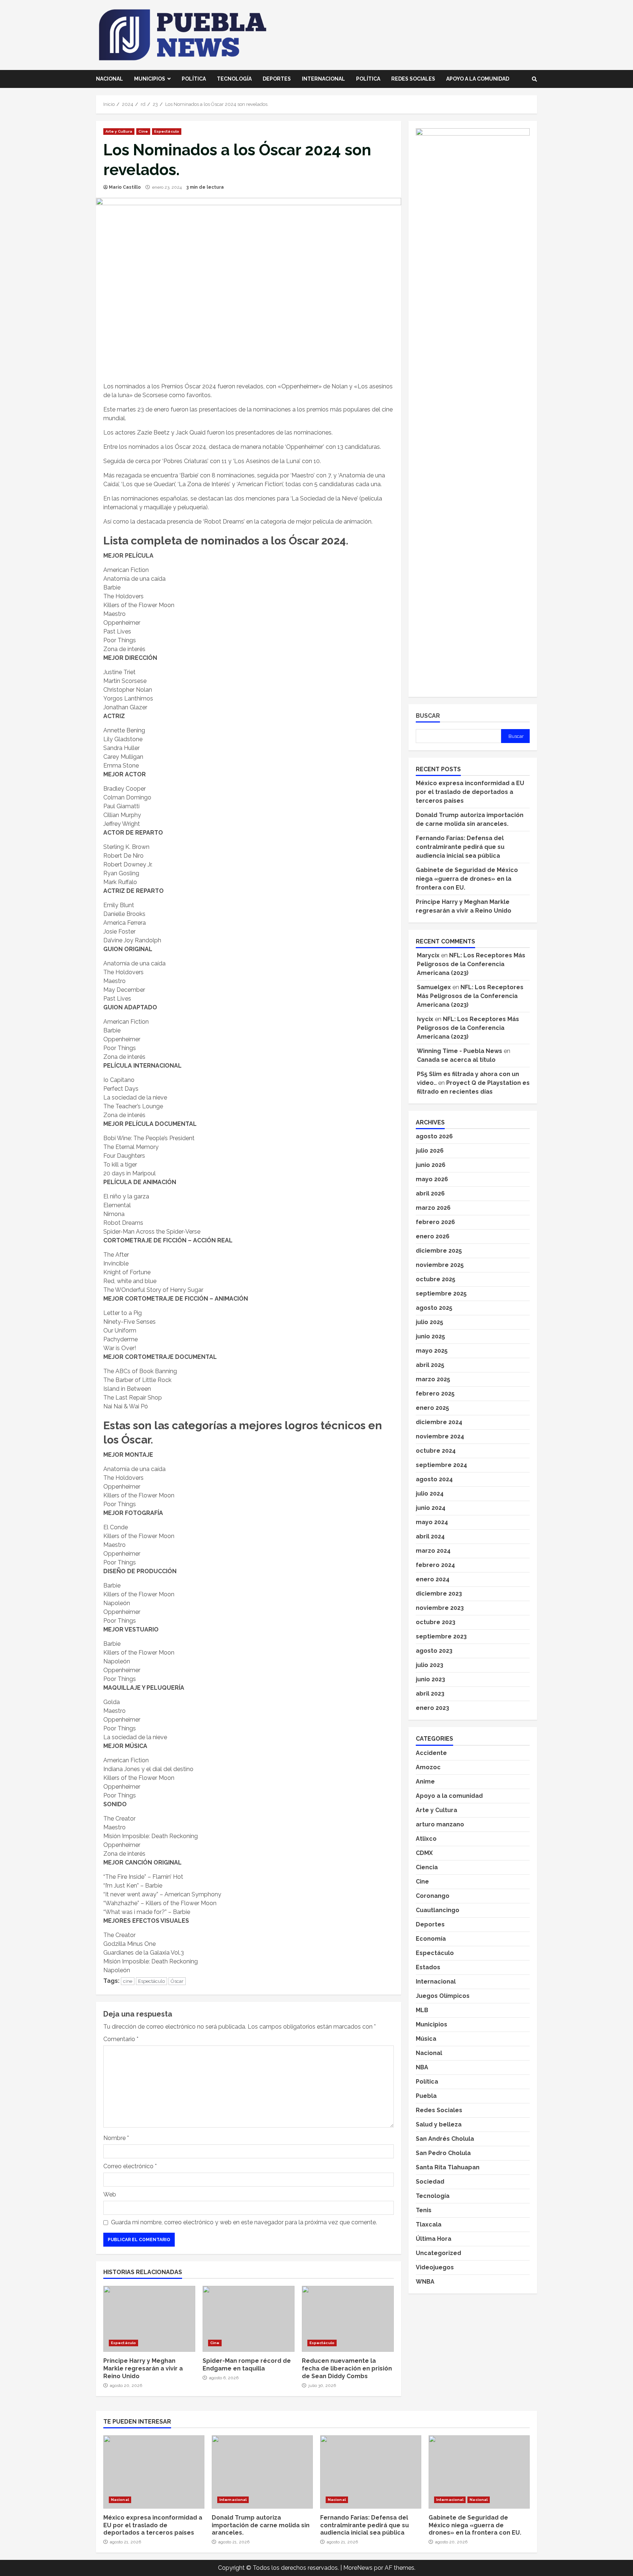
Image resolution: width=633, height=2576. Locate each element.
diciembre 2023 (439, 1594)
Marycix (428, 955)
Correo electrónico (130, 2166)
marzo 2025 (433, 1379)
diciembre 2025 (439, 1251)
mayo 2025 (432, 1351)
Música (426, 2039)
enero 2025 (432, 1408)
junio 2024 (431, 1508)
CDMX (424, 1853)
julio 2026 (430, 1151)
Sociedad (430, 2182)
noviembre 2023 (440, 1608)
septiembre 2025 (441, 1293)
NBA (422, 2067)
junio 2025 (430, 1336)
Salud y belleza (439, 2124)
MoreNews (358, 2568)
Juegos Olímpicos (443, 1996)
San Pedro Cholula (443, 2153)
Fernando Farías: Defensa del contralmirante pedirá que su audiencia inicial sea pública (460, 847)
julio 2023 (430, 1665)
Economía (431, 1939)
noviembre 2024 (440, 1436)
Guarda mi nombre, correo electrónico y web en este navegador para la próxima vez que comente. (244, 2222)
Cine (143, 131)
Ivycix (425, 1019)
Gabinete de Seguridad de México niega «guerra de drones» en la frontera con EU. (467, 879)
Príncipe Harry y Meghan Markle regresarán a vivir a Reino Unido (149, 2319)
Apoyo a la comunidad (478, 79)
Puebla (426, 2096)
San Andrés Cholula (445, 2139)
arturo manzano (440, 1824)
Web (110, 2194)
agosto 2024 (434, 1479)
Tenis (424, 2210)
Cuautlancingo (438, 1910)
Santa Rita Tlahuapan (448, 2167)
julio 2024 (430, 1494)
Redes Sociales (413, 79)
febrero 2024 (435, 1565)
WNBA (425, 2282)
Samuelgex (434, 987)
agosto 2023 (434, 1651)
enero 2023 (432, 1708)
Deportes (277, 79)
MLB (422, 2010)
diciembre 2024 (439, 1422)
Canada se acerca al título (456, 1060)
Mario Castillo (125, 187)
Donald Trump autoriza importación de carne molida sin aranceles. (262, 2472)
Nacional (110, 79)
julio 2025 (430, 1322)
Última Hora (434, 2239)
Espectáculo (167, 131)
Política (194, 79)
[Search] (534, 79)
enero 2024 (433, 1579)
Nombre (116, 2138)
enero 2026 (433, 1236)
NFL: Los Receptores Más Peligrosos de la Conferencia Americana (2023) (471, 964)
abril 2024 (430, 1536)
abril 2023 (430, 1694)
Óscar (177, 1981)
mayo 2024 (432, 1522)
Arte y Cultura (119, 131)
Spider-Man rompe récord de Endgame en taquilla (249, 2319)
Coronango (433, 1896)
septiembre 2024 (441, 1465)
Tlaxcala (429, 2224)
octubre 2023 (436, 1622)
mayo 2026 (432, 1179)
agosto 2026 (434, 1136)
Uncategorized (438, 2253)
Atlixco (426, 1839)
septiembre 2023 (441, 1636)
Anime (425, 1782)
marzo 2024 (433, 1551)
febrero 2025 (435, 1394)
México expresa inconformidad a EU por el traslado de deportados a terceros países (470, 792)
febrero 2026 (435, 1222)
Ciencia (427, 1867)
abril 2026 (430, 1193)
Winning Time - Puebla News (460, 1051)
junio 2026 (431, 1165)
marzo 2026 (433, 1208)
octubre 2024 (436, 1451)
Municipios (150, 79)
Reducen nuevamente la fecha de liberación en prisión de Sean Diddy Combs (348, 2319)
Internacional (323, 79)
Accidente (431, 1753)
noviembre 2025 (440, 1265)
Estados (428, 1967)
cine (128, 1981)
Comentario (121, 2039)
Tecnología (234, 79)
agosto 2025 (434, 1308)
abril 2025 (430, 1365)
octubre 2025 (436, 1279)
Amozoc (428, 1767)
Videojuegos (435, 2267)
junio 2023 (430, 1679)
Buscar (428, 716)
